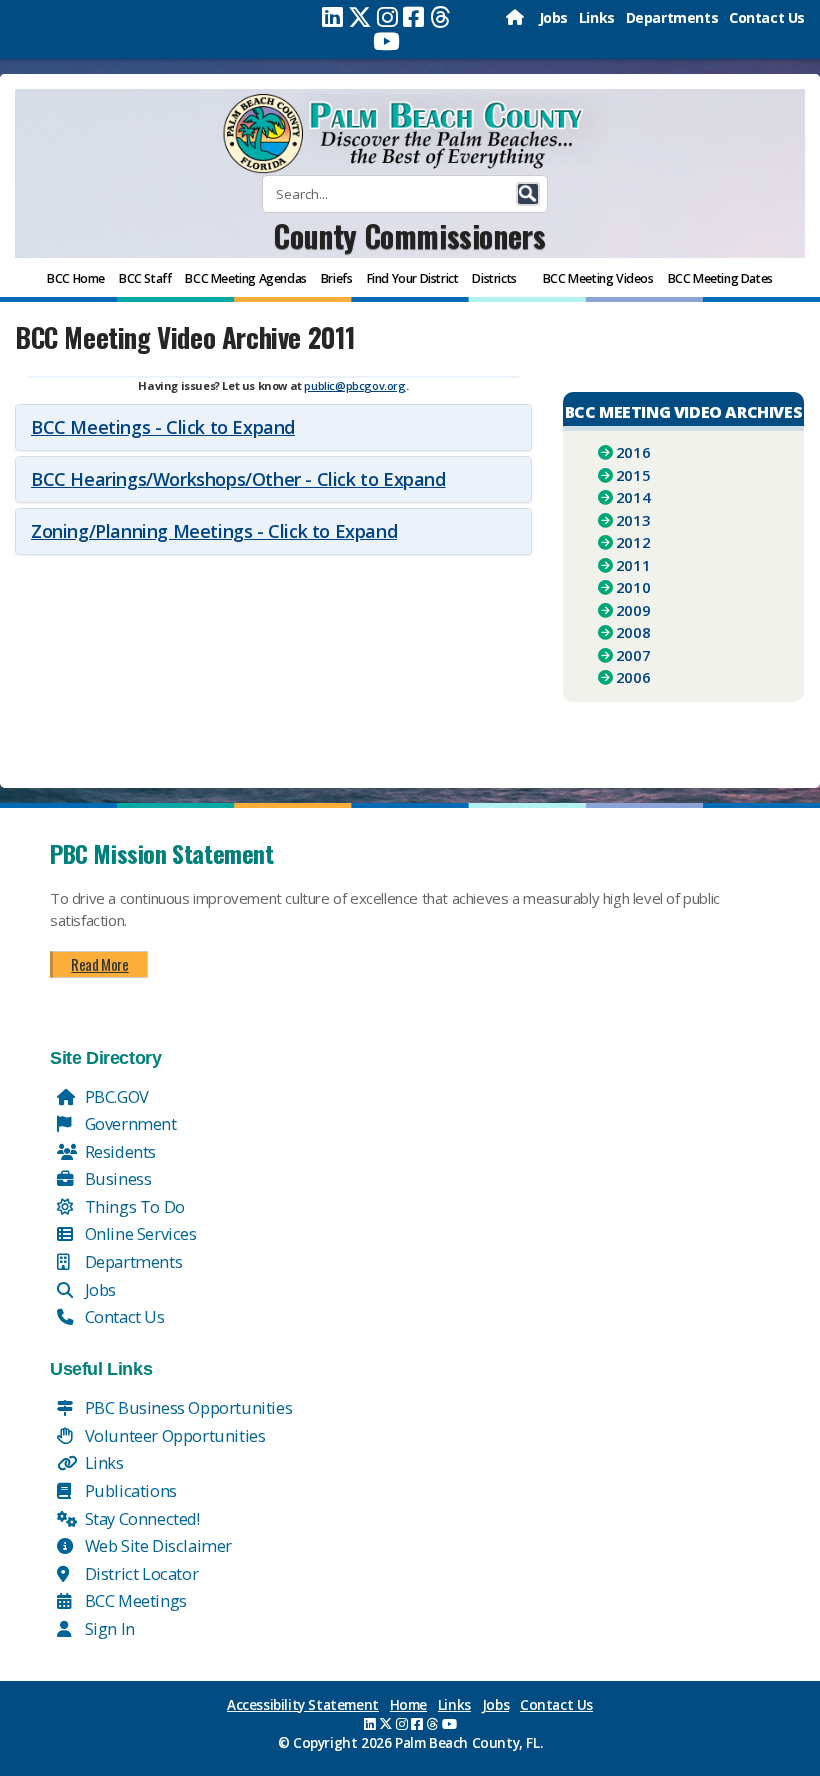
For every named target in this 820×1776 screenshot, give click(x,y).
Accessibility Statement (303, 1705)
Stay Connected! (140, 1518)
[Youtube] (386, 41)
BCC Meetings (134, 1600)
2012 (633, 542)
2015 (633, 475)
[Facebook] (413, 17)
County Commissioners (409, 235)
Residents (118, 1151)
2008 (633, 632)
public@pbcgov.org (354, 385)
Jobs (553, 17)
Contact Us (767, 17)
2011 (633, 565)
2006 (633, 677)
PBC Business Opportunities (186, 1407)
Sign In (108, 1628)
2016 (633, 452)
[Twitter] (360, 17)
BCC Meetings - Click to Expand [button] (163, 427)
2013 (633, 520)
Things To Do (133, 1206)
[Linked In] (332, 17)
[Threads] (440, 17)
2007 (633, 655)
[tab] (273, 427)
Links (597, 17)
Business (116, 1178)
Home (408, 1705)
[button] (528, 194)
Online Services (139, 1233)
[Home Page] (516, 17)
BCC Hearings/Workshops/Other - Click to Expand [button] (238, 479)
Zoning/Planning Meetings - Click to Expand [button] (214, 531)
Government (129, 1123)
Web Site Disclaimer (156, 1545)
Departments (672, 17)
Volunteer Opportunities (173, 1435)
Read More (99, 964)
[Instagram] (387, 17)
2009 (633, 610)
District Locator (139, 1573)
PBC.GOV (115, 1096)
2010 (633, 587)
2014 (633, 497)
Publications (129, 1490)
